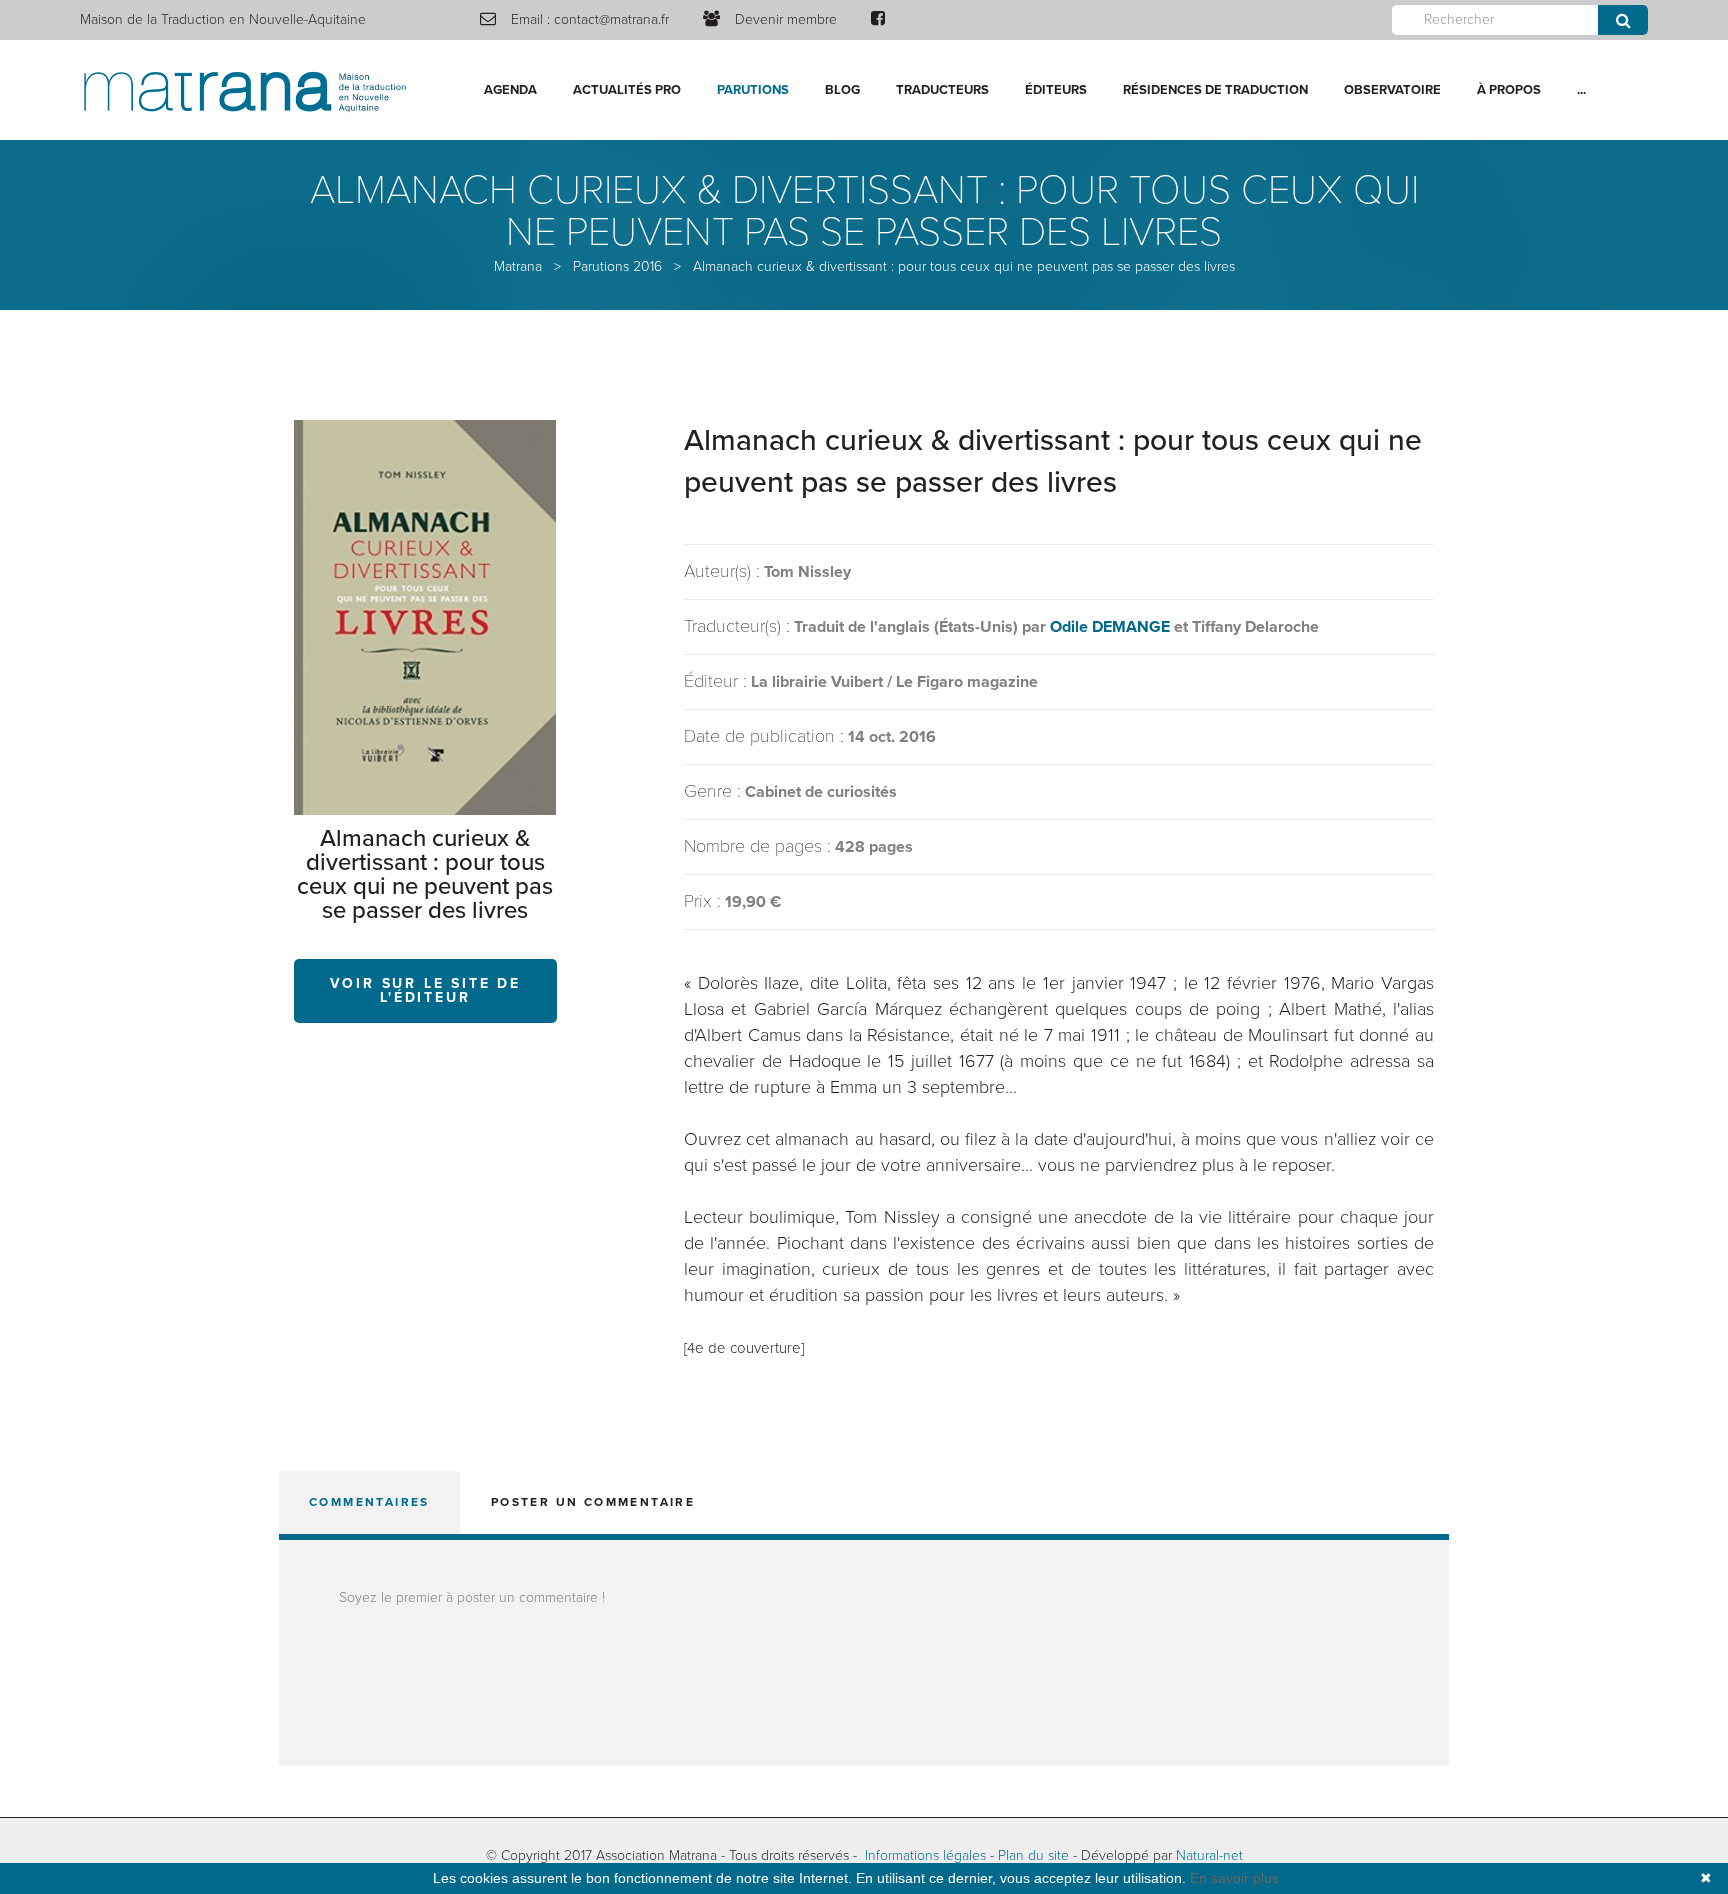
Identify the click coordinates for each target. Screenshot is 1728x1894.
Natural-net (1209, 1855)
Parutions (753, 90)
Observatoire (1392, 90)
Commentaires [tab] (369, 1502)
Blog (842, 90)
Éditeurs (1056, 90)
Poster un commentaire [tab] (593, 1502)
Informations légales (925, 1855)
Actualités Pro (627, 90)
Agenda (510, 90)
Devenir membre (786, 19)
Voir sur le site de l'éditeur (425, 990)
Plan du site (1033, 1855)
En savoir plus (1234, 1878)
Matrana (518, 266)
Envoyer (1623, 20)
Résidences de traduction (1215, 90)
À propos (1509, 90)
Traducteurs (942, 90)
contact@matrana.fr (611, 19)
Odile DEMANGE (1110, 627)
